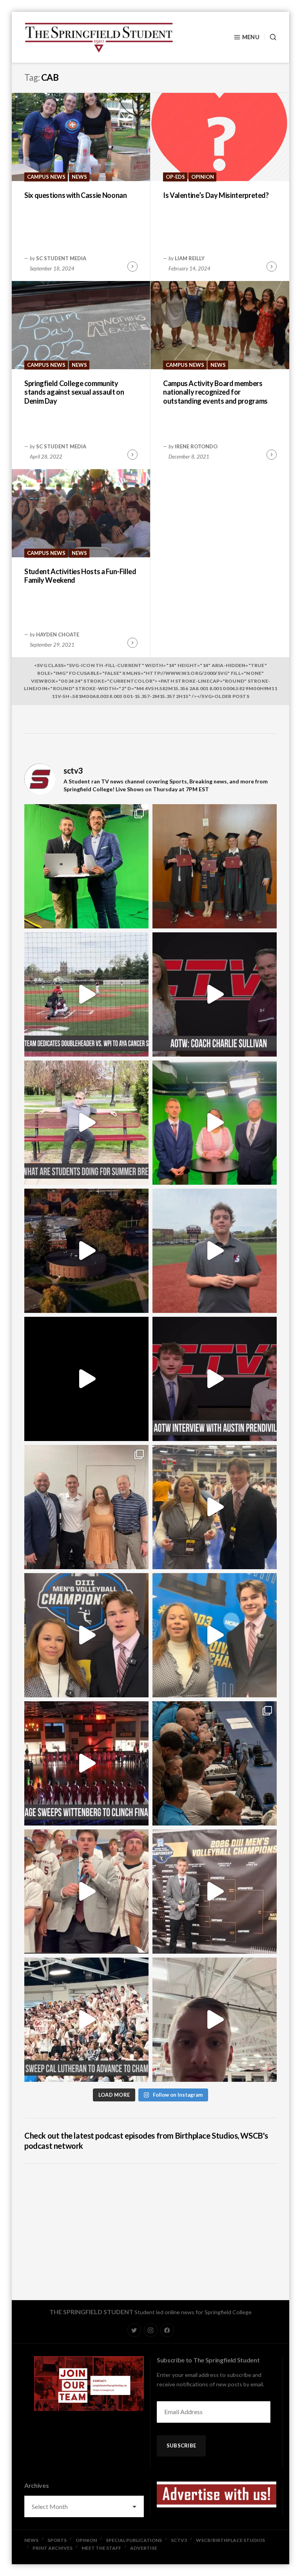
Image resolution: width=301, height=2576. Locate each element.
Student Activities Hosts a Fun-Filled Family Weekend (80, 576)
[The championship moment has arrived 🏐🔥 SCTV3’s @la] (215, 1635)
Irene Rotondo (196, 446)
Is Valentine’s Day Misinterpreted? (216, 195)
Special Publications (134, 2540)
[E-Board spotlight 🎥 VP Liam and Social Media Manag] (86, 1507)
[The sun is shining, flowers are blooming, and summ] (86, 1123)
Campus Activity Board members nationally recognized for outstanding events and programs (215, 392)
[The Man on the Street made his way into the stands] (86, 1892)
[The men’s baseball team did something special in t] (86, 994)
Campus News (46, 177)
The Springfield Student (91, 2312)
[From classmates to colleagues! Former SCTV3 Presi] (86, 866)
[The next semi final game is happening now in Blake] (215, 2020)
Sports (57, 2540)
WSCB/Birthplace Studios (230, 2540)
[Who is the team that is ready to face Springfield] (215, 1892)
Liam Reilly (190, 258)
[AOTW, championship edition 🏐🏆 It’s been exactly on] (215, 994)
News (79, 177)
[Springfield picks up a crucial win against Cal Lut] (86, 2020)
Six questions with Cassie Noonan (75, 195)
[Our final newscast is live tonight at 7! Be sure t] (86, 1379)
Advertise (144, 2548)
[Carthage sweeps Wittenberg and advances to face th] (86, 1763)
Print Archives (53, 2548)
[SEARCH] (270, 37)
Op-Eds (175, 177)
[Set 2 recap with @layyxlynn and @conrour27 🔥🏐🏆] (86, 1635)
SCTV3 (179, 2540)
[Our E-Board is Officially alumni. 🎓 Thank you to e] (215, 866)
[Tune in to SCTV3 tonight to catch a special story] (215, 1251)
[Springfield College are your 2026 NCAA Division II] (215, 1507)
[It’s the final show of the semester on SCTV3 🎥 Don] (215, 1123)
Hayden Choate (58, 634)
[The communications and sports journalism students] (215, 1763)
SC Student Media (61, 258)
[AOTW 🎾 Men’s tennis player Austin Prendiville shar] (215, 1379)
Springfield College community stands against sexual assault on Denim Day (74, 392)
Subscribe (181, 2445)
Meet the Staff (101, 2548)
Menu (251, 37)
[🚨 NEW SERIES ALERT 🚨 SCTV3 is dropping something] (86, 1251)
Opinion (203, 177)
